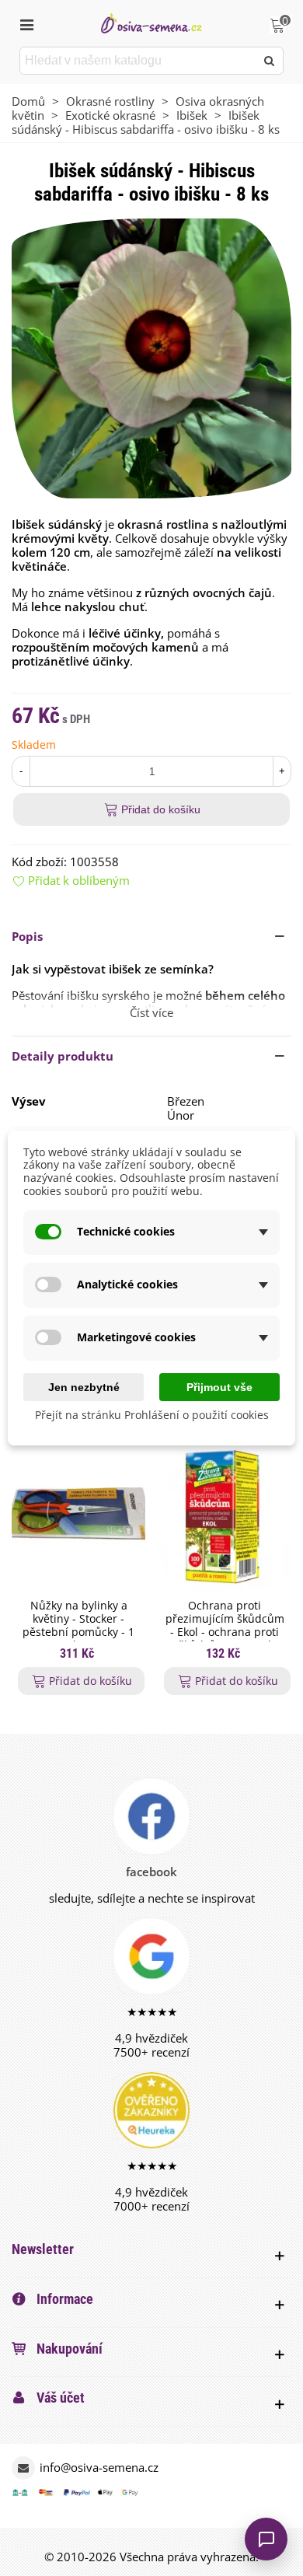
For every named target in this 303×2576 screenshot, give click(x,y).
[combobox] (139, 61)
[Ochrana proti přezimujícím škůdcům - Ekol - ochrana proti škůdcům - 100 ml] (225, 1516)
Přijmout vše (219, 1387)
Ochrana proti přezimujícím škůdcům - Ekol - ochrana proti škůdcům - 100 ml (225, 1625)
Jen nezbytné (84, 1387)
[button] (151, 936)
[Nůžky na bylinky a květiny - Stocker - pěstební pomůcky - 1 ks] (78, 1516)
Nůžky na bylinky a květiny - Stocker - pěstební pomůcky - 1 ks (78, 1625)
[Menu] (26, 23)
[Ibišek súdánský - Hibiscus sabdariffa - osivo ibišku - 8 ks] (151, 357)
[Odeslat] (270, 61)
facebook (151, 1872)
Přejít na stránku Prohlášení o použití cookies (152, 1416)
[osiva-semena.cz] (151, 23)
